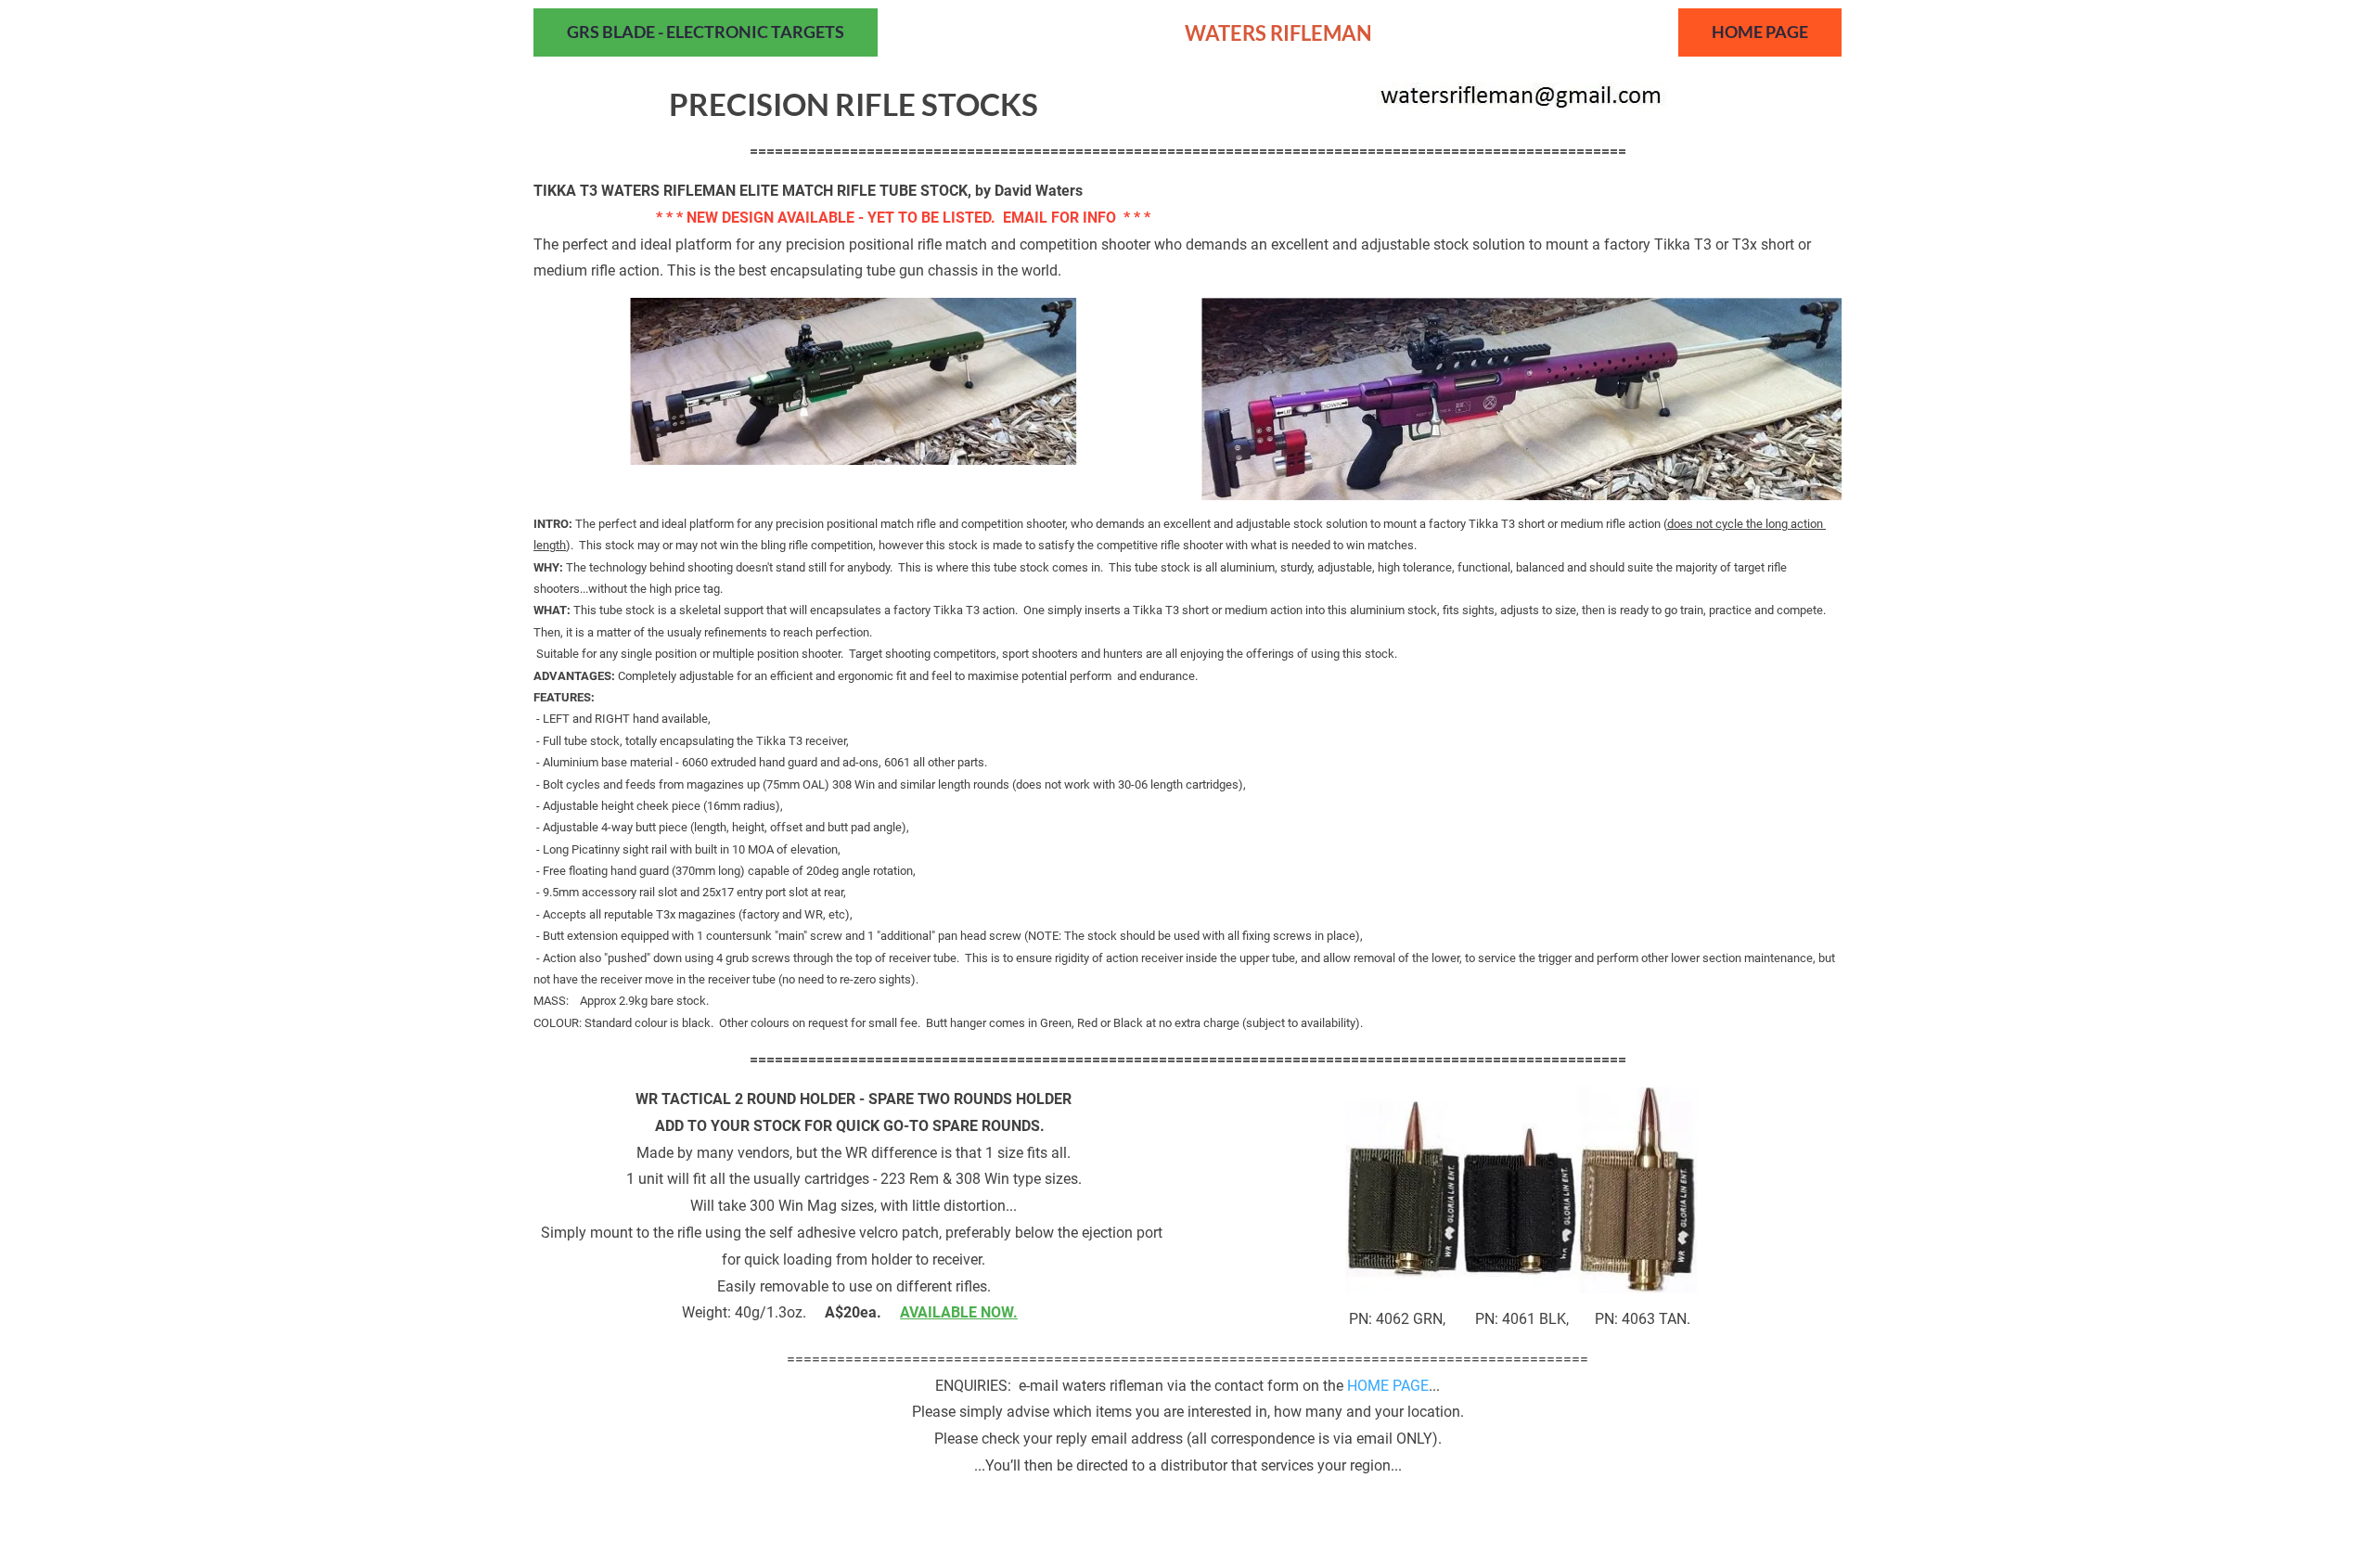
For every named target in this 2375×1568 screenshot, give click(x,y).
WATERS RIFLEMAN (1278, 33)
